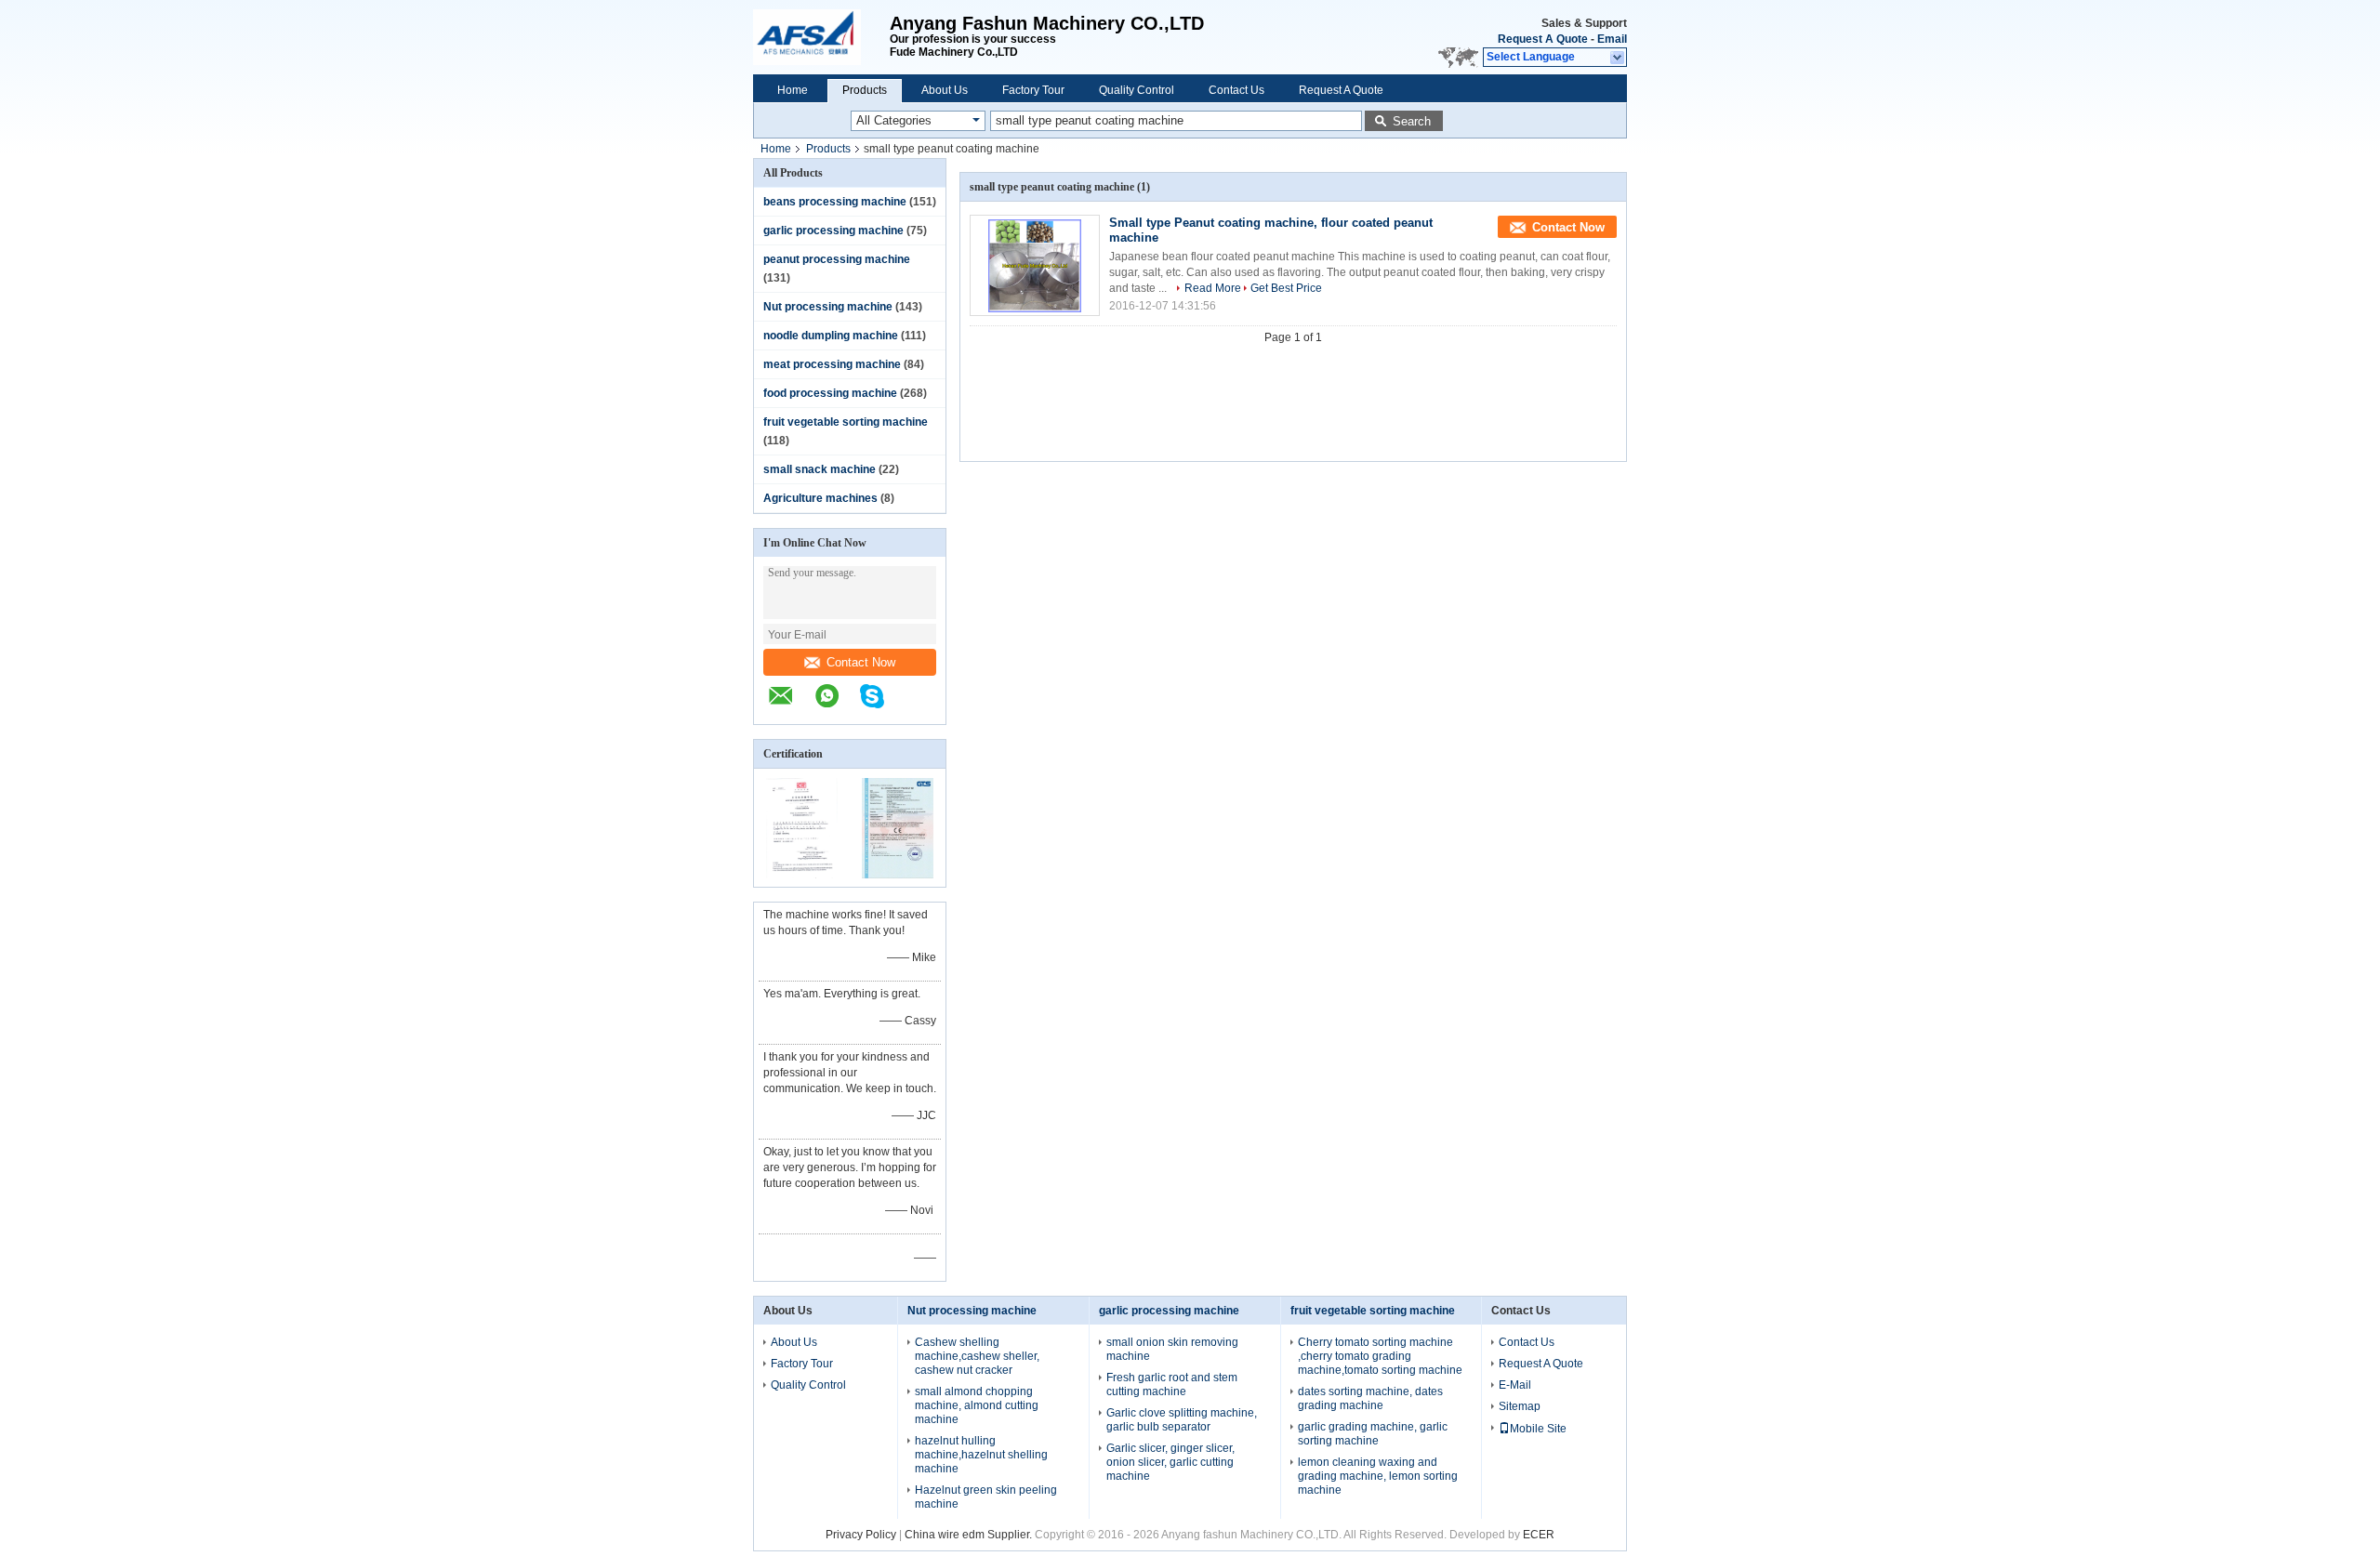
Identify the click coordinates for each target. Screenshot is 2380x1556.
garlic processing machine (833, 231)
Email (1612, 39)
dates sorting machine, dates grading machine (1370, 1398)
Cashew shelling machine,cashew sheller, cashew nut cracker (977, 1356)
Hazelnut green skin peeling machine (986, 1497)
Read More (1213, 288)
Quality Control (1137, 90)
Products (865, 90)
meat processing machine (832, 364)
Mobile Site (1538, 1429)
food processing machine (830, 393)
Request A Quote (1543, 39)
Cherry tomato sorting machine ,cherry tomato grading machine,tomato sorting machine (1380, 1356)
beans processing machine (835, 202)
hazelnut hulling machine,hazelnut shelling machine (981, 1455)
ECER (1539, 1535)
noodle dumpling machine (831, 336)
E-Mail (1515, 1385)
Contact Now (861, 662)
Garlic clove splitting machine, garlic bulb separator (1182, 1420)
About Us (945, 90)
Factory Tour (1033, 90)
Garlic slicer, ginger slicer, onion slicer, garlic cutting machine (1170, 1462)
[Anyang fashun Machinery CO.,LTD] (821, 37)
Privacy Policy (861, 1535)
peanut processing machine (837, 259)
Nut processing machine (828, 307)
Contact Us (1236, 90)
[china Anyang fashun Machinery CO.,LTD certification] (802, 875)
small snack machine (820, 469)
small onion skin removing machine (1172, 1349)
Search (1412, 121)
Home (793, 90)
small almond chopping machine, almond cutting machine (977, 1405)
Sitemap (1520, 1406)
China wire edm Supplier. (970, 1535)
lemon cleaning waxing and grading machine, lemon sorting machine (1378, 1476)
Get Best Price (1286, 288)
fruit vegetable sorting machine (846, 422)
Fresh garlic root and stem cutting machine (1172, 1385)
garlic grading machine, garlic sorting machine (1373, 1434)
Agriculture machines (820, 498)
